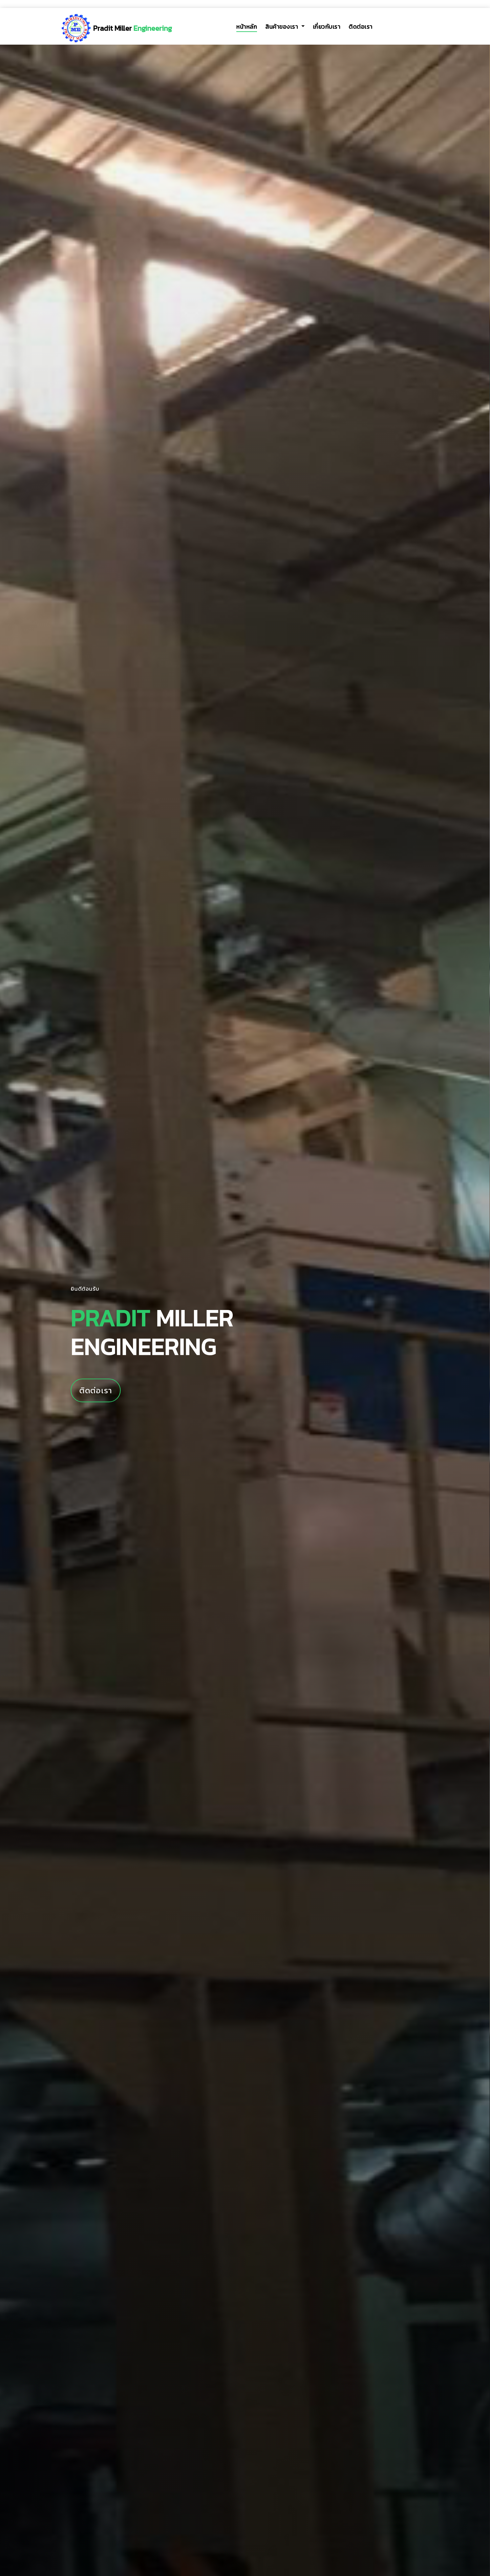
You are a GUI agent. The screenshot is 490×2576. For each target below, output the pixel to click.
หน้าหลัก (247, 27)
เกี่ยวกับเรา (327, 27)
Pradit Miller (133, 28)
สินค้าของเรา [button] (282, 27)
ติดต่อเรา (361, 27)
